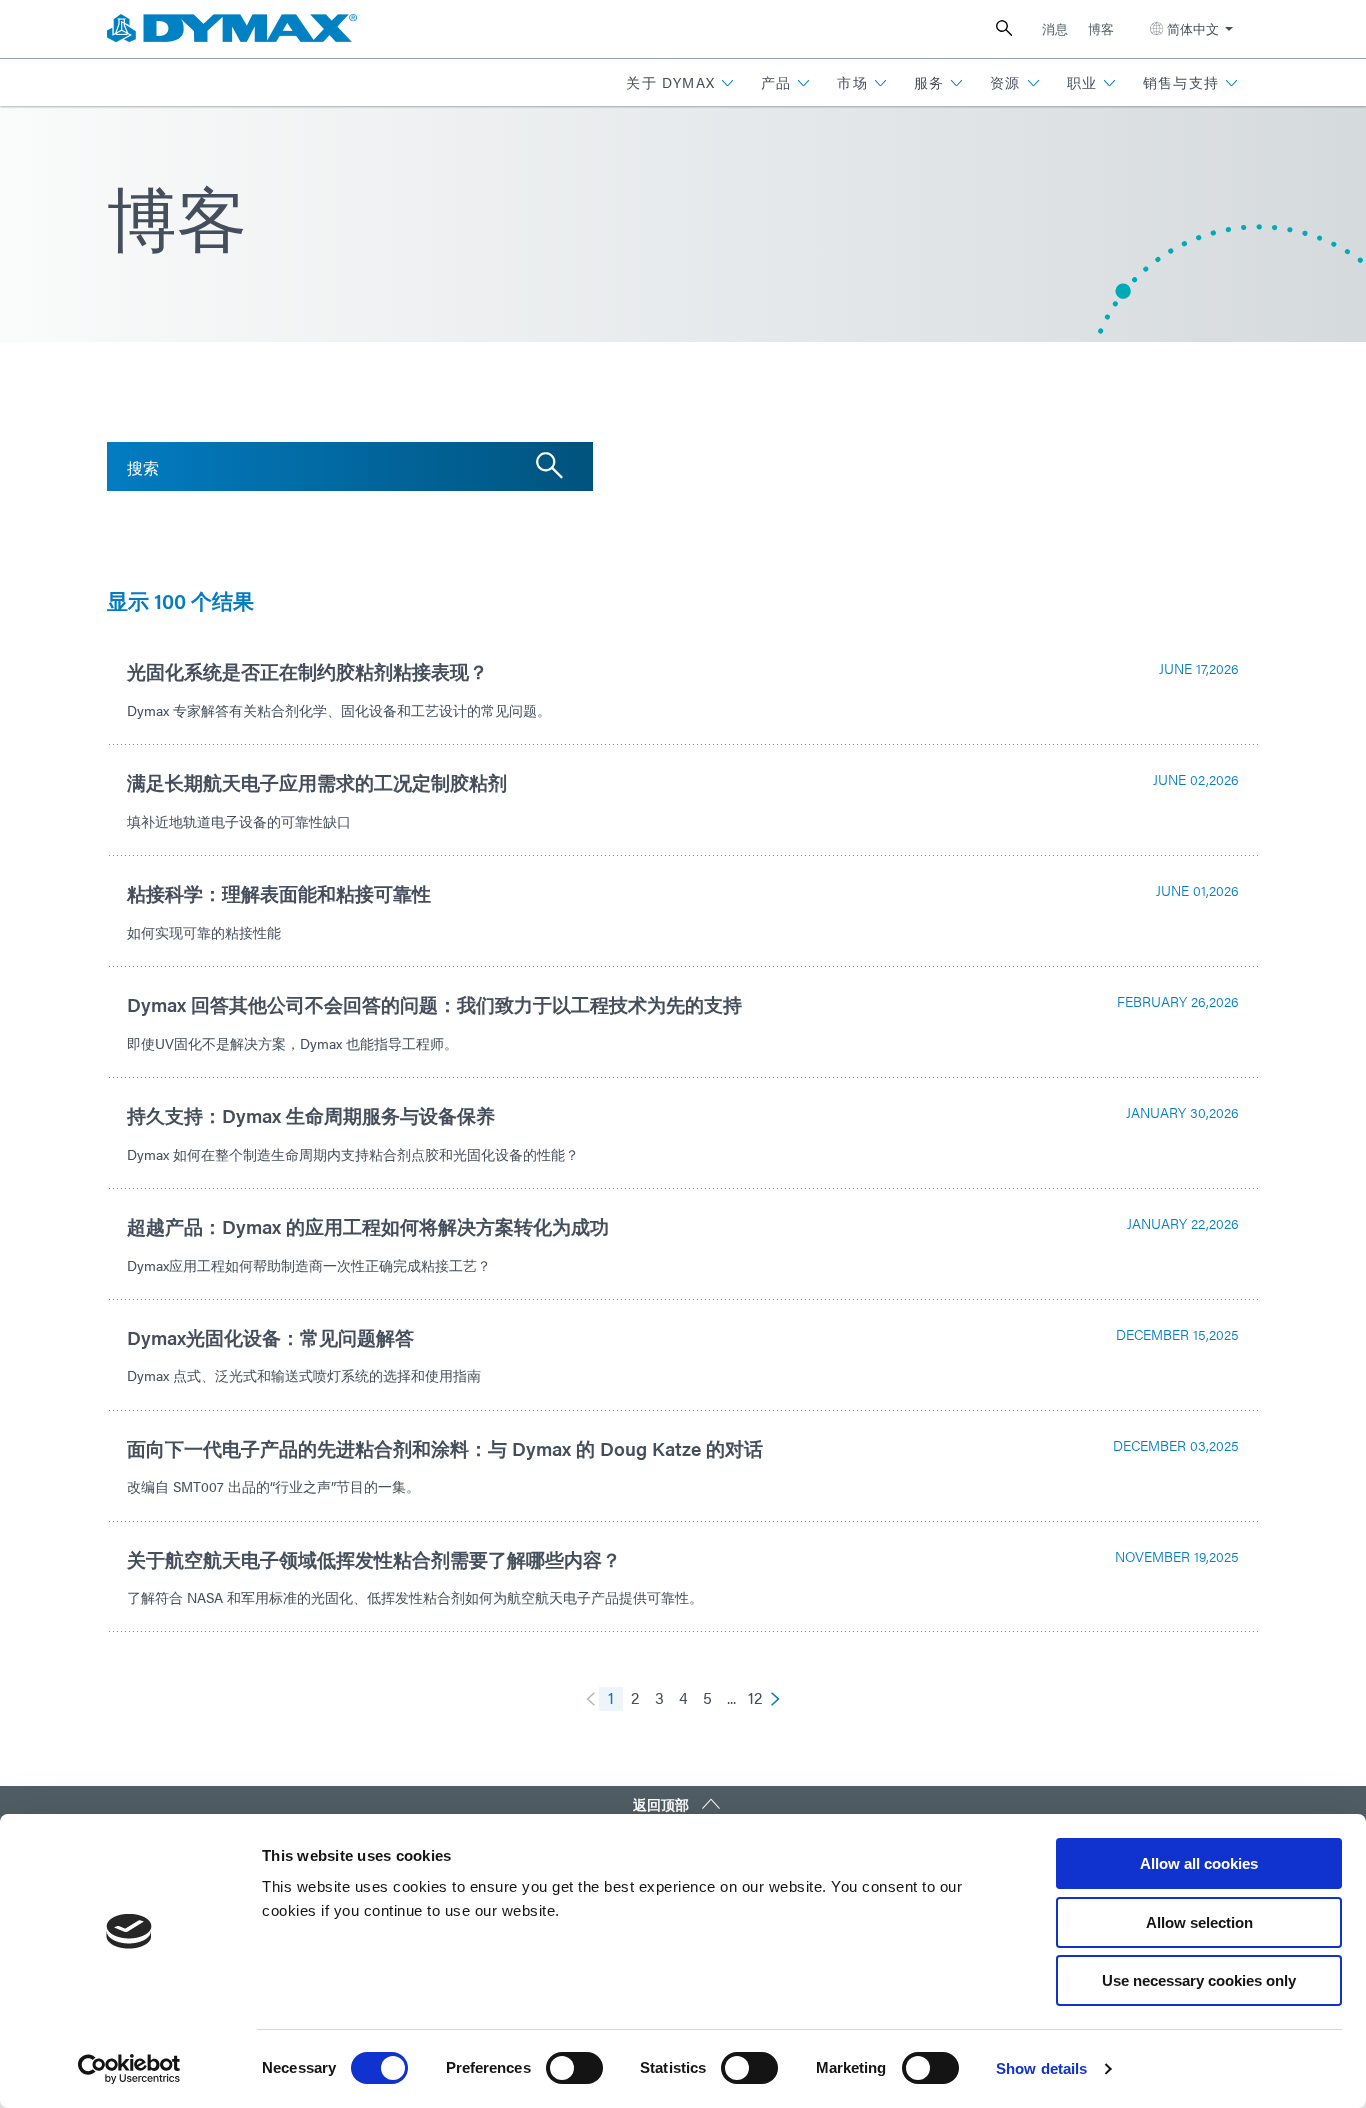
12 (755, 1698)
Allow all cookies (1199, 1863)
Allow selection (1199, 1922)
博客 (1101, 28)
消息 (1055, 28)
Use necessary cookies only (1199, 1980)
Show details (1041, 2068)
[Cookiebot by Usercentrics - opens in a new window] (129, 2069)
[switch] (574, 2068)
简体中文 (1193, 28)
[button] (680, 82)
